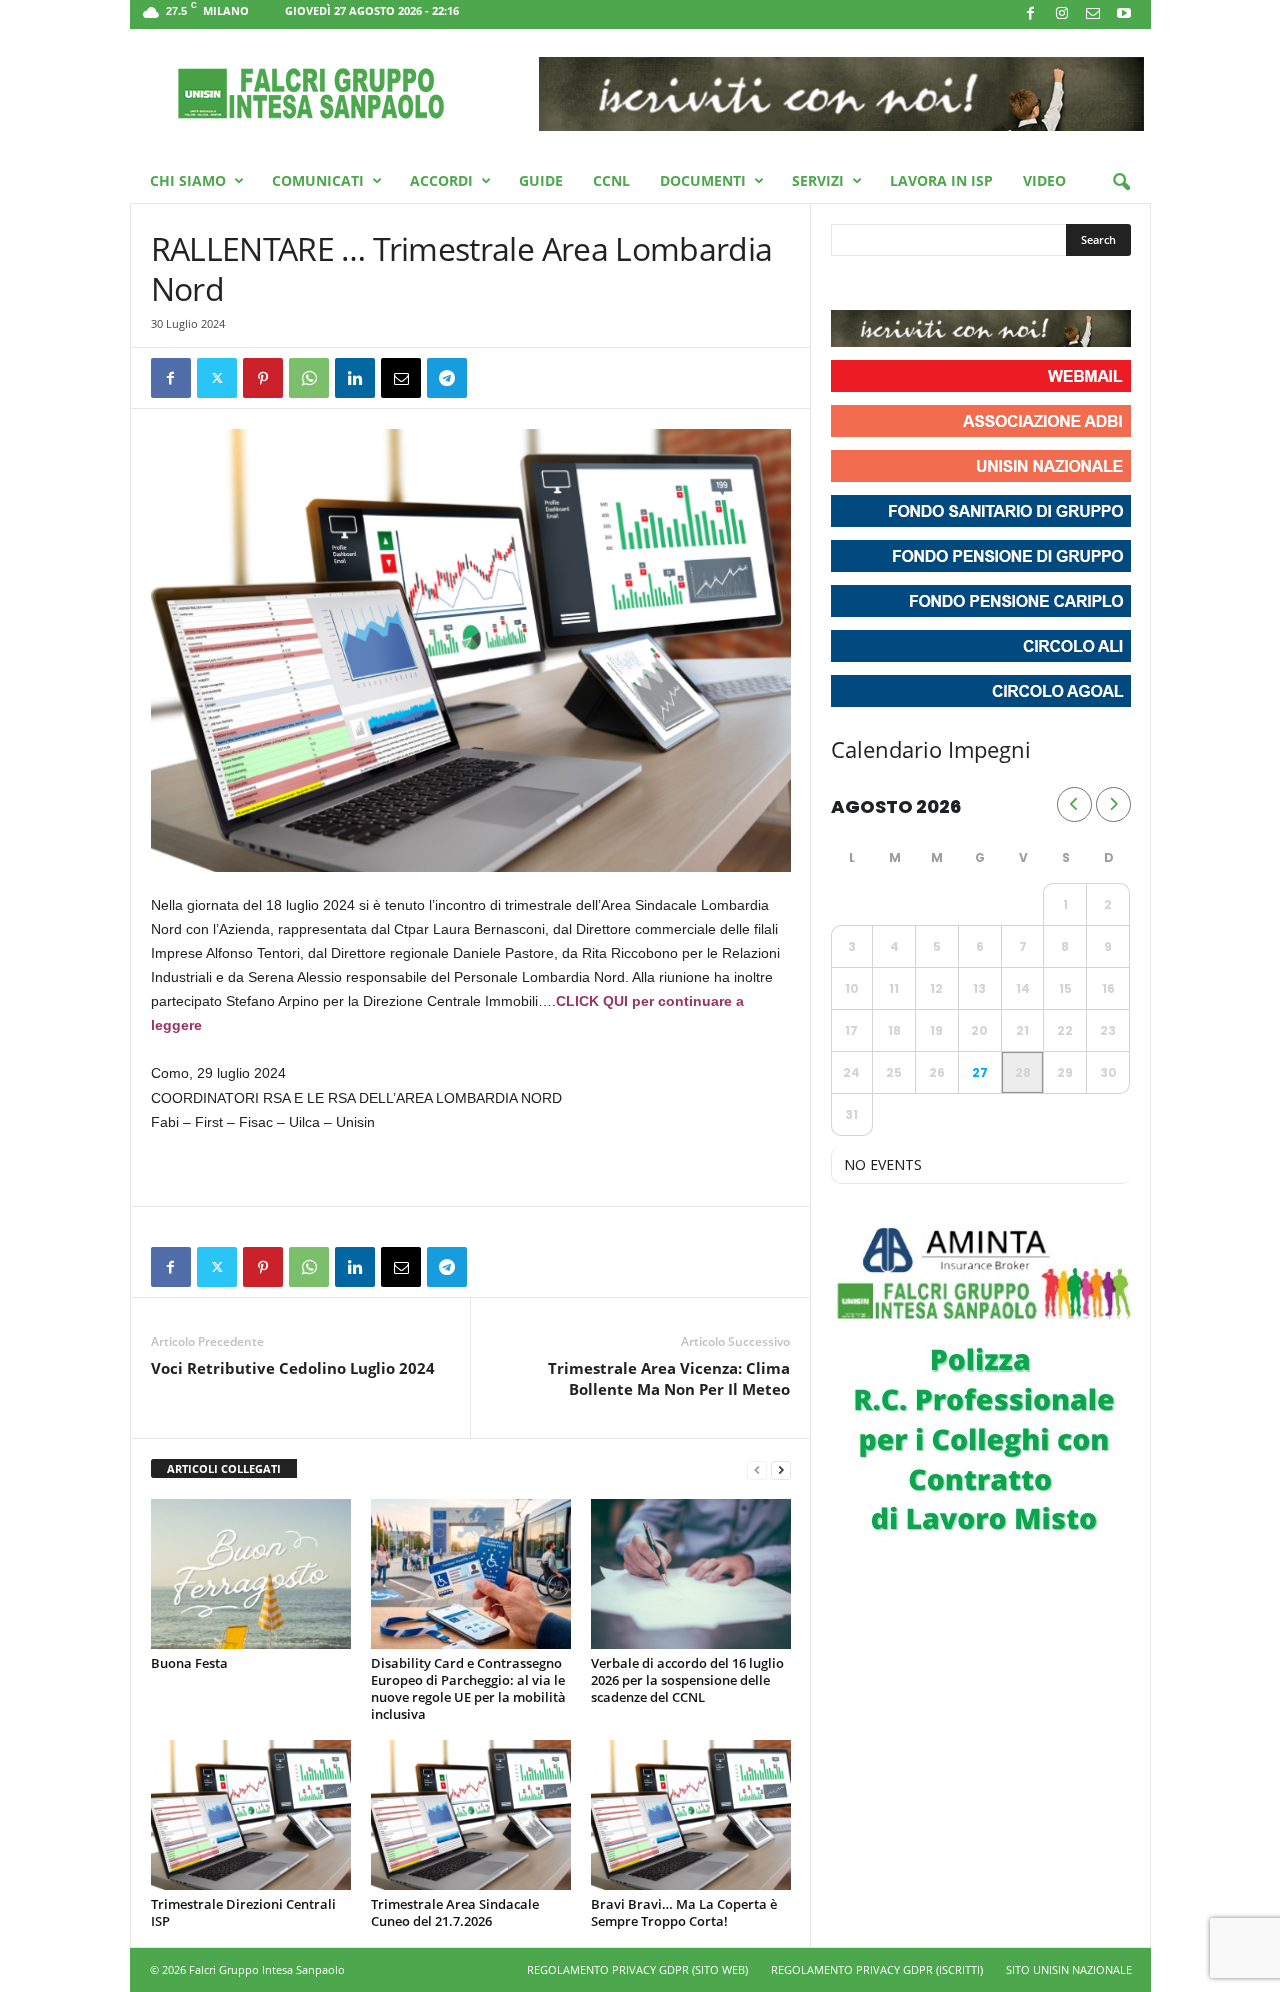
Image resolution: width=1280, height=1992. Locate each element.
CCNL (611, 180)
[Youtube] (1124, 14)
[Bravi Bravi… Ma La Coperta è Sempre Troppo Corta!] (691, 1815)
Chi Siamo (188, 180)
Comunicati (318, 180)
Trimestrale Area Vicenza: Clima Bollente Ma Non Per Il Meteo (669, 1378)
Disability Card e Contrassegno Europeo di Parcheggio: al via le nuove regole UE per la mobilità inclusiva (468, 1688)
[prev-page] (757, 1469)
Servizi (818, 180)
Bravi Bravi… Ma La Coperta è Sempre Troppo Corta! (684, 1912)
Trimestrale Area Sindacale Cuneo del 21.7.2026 (455, 1912)
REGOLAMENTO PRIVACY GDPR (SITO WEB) (637, 1969)
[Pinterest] (263, 378)
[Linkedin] (355, 378)
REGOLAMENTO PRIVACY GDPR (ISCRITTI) (877, 1969)
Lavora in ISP (941, 180)
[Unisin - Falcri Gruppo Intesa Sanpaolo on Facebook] (849, 285)
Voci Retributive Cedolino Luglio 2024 (293, 1368)
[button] (1121, 183)
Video (1044, 180)
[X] (217, 378)
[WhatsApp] (309, 378)
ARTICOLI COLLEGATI (224, 1468)
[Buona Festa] (251, 1574)
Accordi (441, 180)
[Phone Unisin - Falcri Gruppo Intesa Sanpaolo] (957, 285)
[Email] (401, 378)
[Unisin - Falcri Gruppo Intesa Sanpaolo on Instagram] (885, 285)
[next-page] (781, 1469)
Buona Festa (189, 1663)
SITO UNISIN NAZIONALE (1069, 1969)
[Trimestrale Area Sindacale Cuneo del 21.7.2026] (471, 1815)
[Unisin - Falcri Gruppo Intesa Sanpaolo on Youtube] (921, 285)
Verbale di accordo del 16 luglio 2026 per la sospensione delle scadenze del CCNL (687, 1680)
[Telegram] (447, 378)
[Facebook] (1031, 14)
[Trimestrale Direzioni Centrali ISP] (251, 1815)
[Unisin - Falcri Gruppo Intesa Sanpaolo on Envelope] (993, 285)
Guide (541, 180)
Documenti (703, 180)
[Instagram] (1062, 14)
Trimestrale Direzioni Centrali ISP (243, 1912)
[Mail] (1093, 14)
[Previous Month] (1074, 804)
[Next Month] (1113, 804)
